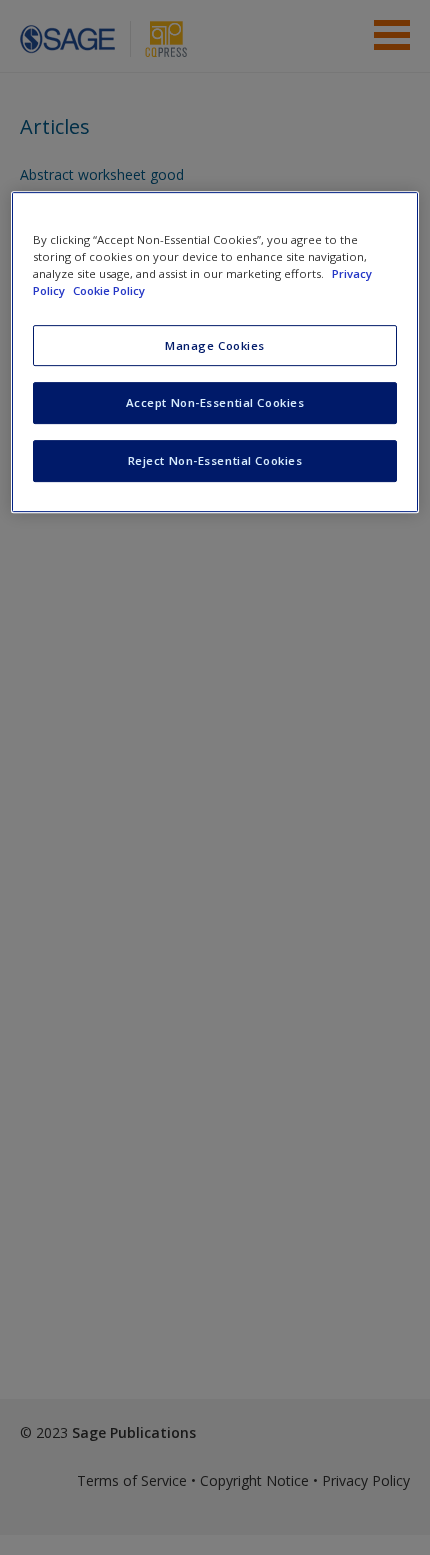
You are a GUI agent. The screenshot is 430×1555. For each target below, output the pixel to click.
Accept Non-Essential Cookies (215, 403)
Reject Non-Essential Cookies (215, 460)
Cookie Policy (109, 291)
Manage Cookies (215, 345)
